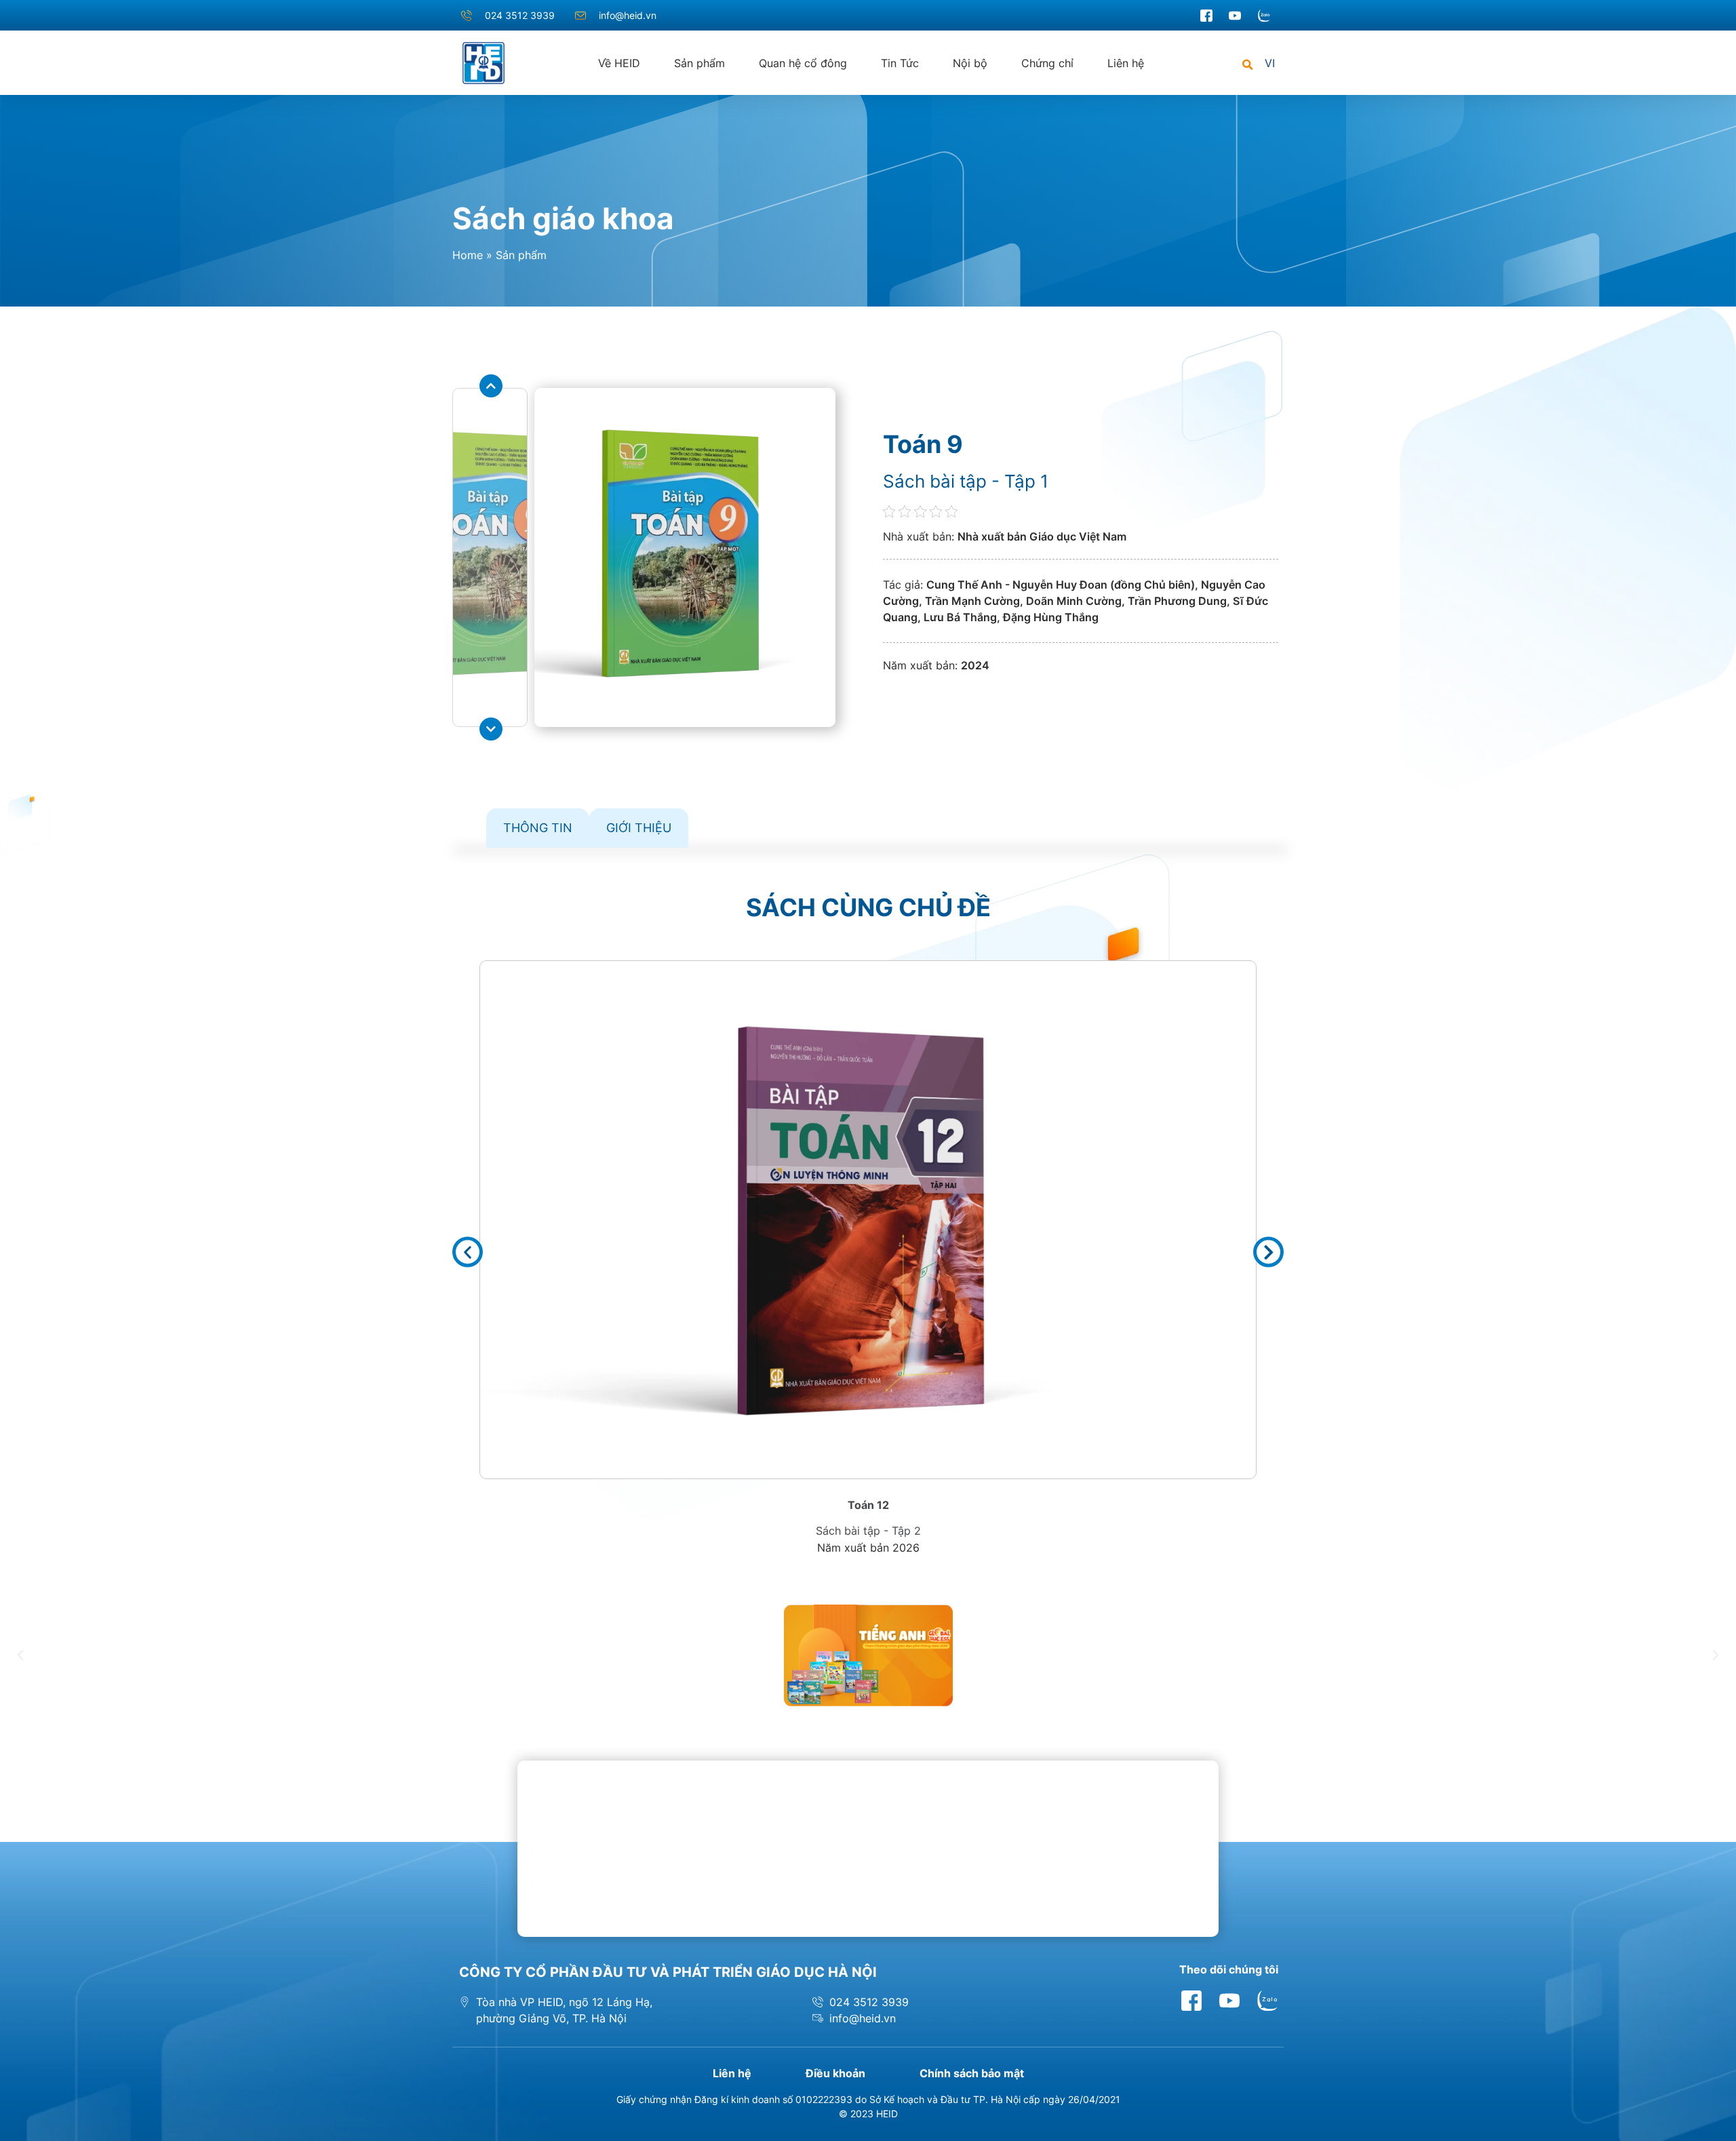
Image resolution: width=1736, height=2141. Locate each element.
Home (468, 255)
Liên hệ (1126, 63)
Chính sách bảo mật (972, 2073)
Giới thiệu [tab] (639, 828)
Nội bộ (970, 63)
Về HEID (619, 63)
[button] (1247, 65)
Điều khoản (835, 2073)
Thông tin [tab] (538, 828)
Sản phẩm (699, 63)
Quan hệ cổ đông (803, 63)
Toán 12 (868, 1505)
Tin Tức (900, 63)
